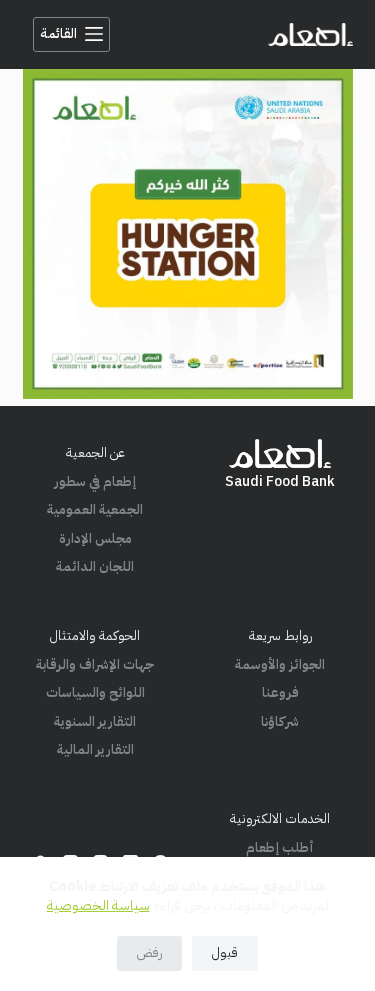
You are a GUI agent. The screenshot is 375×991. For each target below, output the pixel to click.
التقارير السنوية (95, 721)
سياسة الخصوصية (98, 905)
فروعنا (280, 692)
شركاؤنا (280, 721)
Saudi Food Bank (280, 481)
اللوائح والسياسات (95, 692)
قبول (225, 952)
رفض (149, 952)
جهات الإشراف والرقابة (95, 664)
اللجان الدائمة (95, 566)
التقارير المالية (95, 749)
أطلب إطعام (280, 847)
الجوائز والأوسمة (280, 664)
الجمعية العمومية (95, 509)
